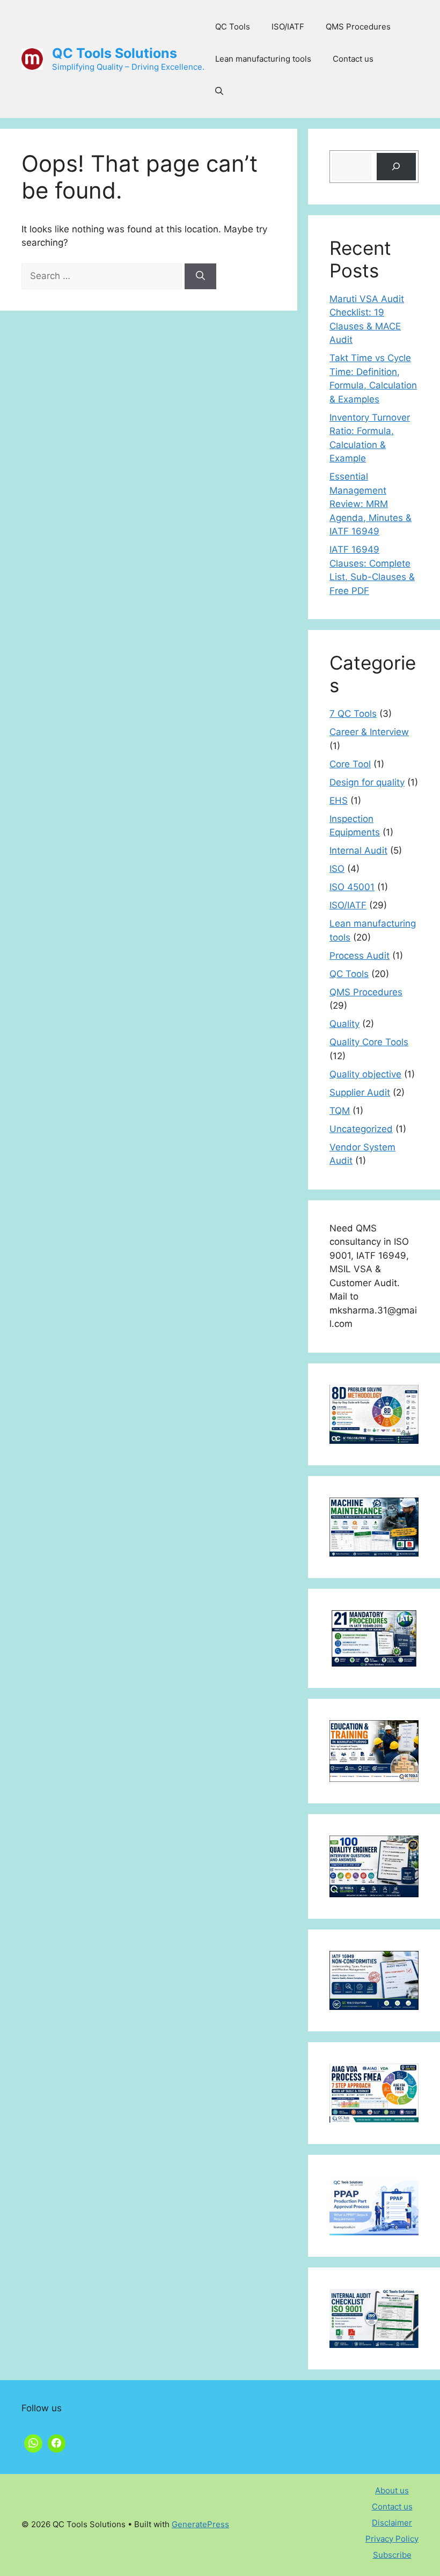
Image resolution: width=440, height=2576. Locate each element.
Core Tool (350, 764)
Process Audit (360, 956)
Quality (344, 1024)
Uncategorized (361, 1129)
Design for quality (367, 782)
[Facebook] (57, 2442)
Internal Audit (358, 850)
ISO (337, 869)
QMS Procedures (358, 27)
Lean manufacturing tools (263, 59)
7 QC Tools (353, 714)
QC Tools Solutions (115, 53)
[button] (219, 91)
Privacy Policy (392, 2539)
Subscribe (392, 2555)
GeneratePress (200, 2524)
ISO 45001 (352, 887)
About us (392, 2490)
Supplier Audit (360, 1092)
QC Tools (233, 27)
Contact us (353, 59)
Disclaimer (392, 2523)
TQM (340, 1111)
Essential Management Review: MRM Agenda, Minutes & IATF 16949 (371, 504)
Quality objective (365, 1074)
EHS (339, 801)
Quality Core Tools (369, 1042)
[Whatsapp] (33, 2442)
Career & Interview (369, 732)
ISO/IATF (288, 27)
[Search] (200, 276)
